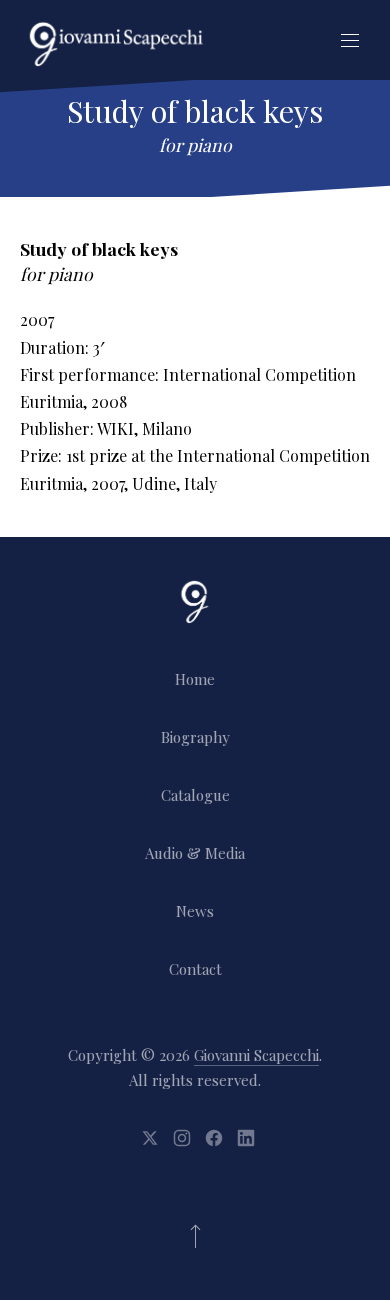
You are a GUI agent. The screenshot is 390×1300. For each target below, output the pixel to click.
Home (195, 679)
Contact (195, 969)
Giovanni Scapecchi (256, 1055)
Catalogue (195, 795)
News (195, 911)
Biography (195, 737)
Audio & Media (195, 853)
